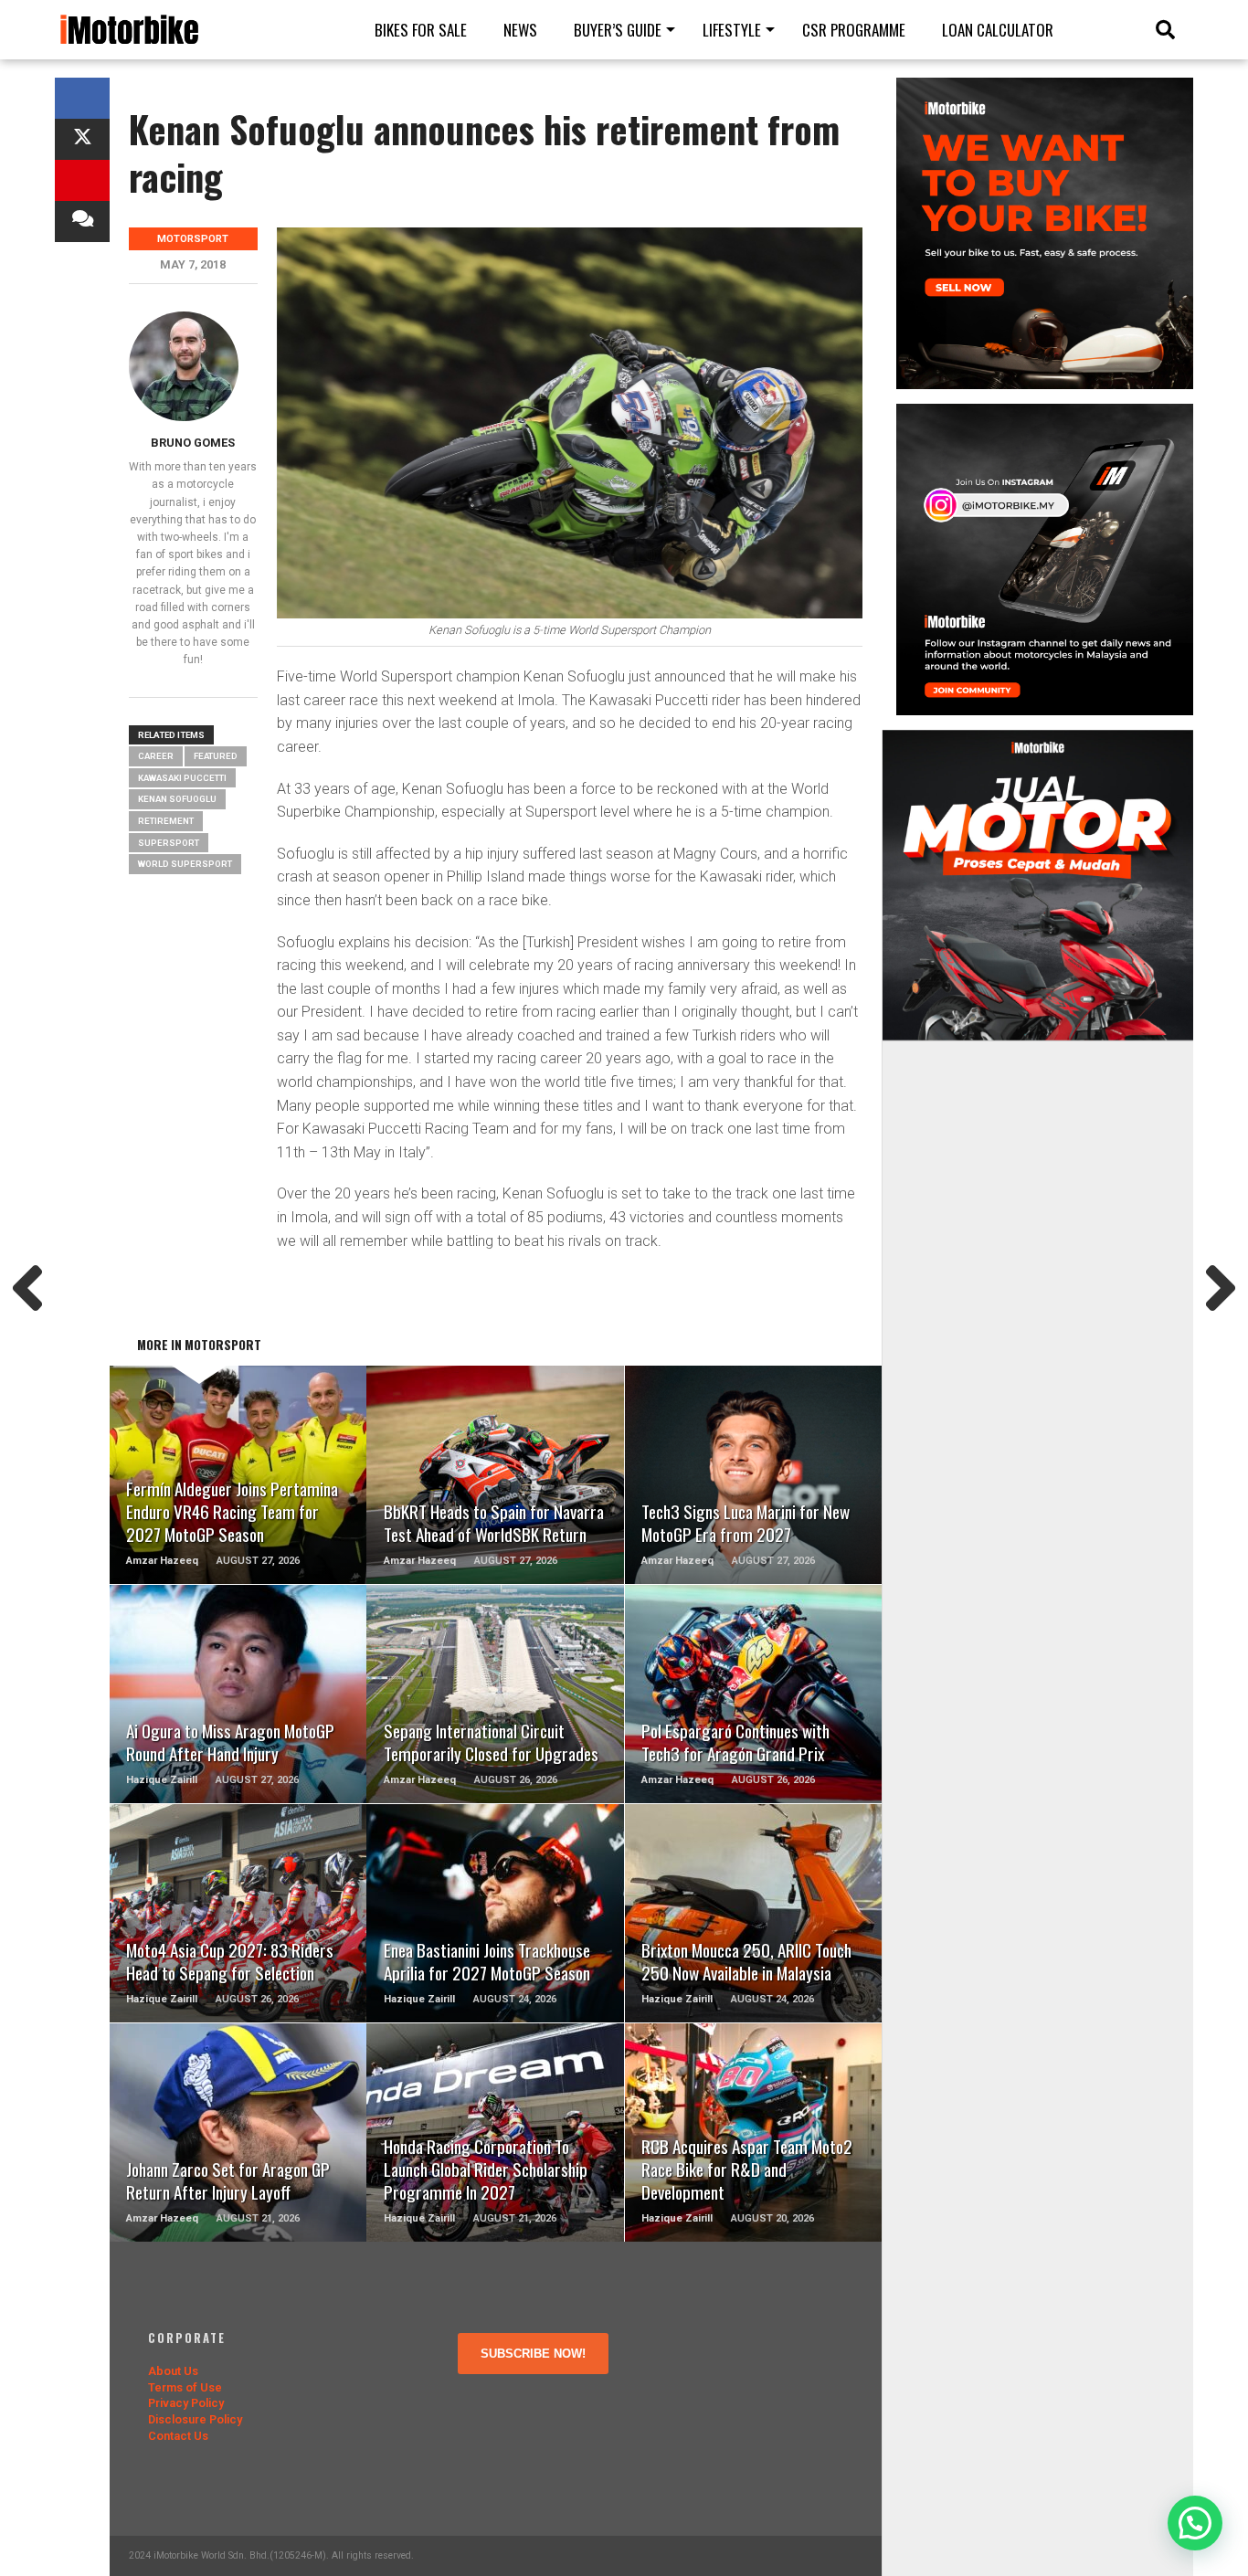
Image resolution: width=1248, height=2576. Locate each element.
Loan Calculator (998, 30)
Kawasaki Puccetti (182, 778)
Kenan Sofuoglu (177, 799)
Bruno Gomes (193, 443)
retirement (166, 821)
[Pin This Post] (82, 180)
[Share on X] (82, 139)
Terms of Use (185, 2387)
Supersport (169, 843)
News (520, 30)
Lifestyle (732, 30)
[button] (1195, 2523)
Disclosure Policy (195, 2419)
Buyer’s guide (618, 30)
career (156, 756)
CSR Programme (854, 30)
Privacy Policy (186, 2403)
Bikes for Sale (421, 30)
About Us (173, 2371)
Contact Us (178, 2436)
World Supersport (185, 864)
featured (216, 756)
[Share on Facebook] (82, 98)
